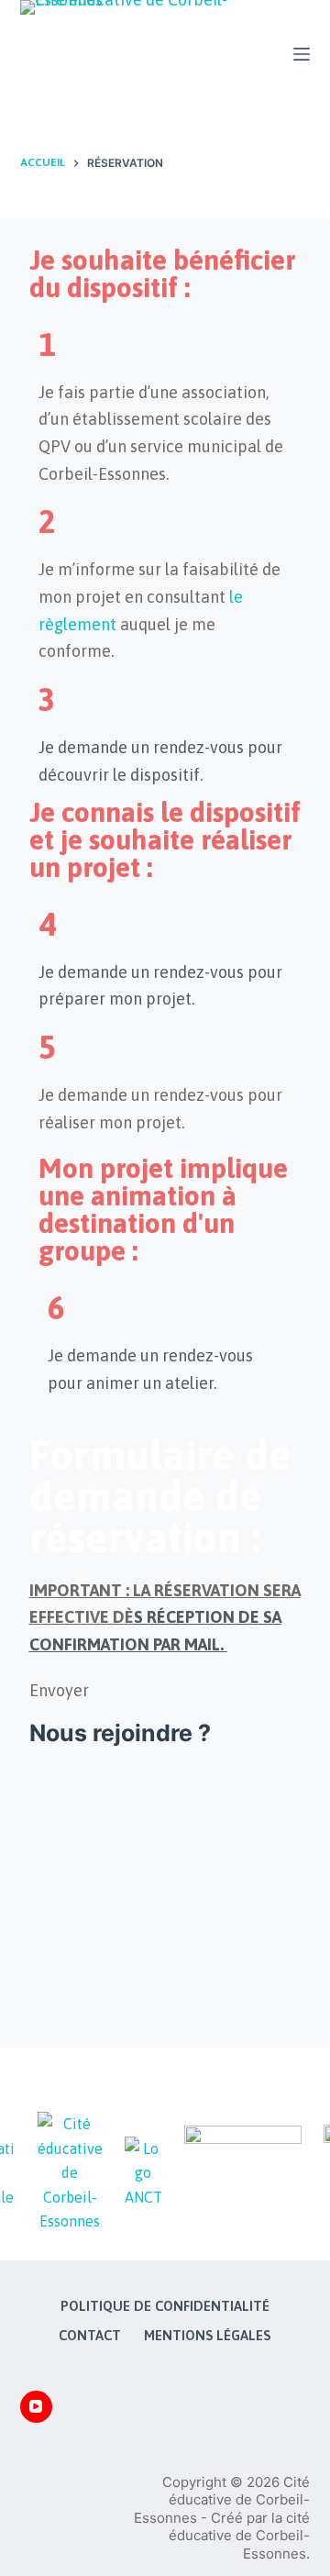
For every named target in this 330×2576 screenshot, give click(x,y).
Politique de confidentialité (165, 2306)
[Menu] (302, 54)
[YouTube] (36, 2407)
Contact (90, 2335)
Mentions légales (207, 2335)
